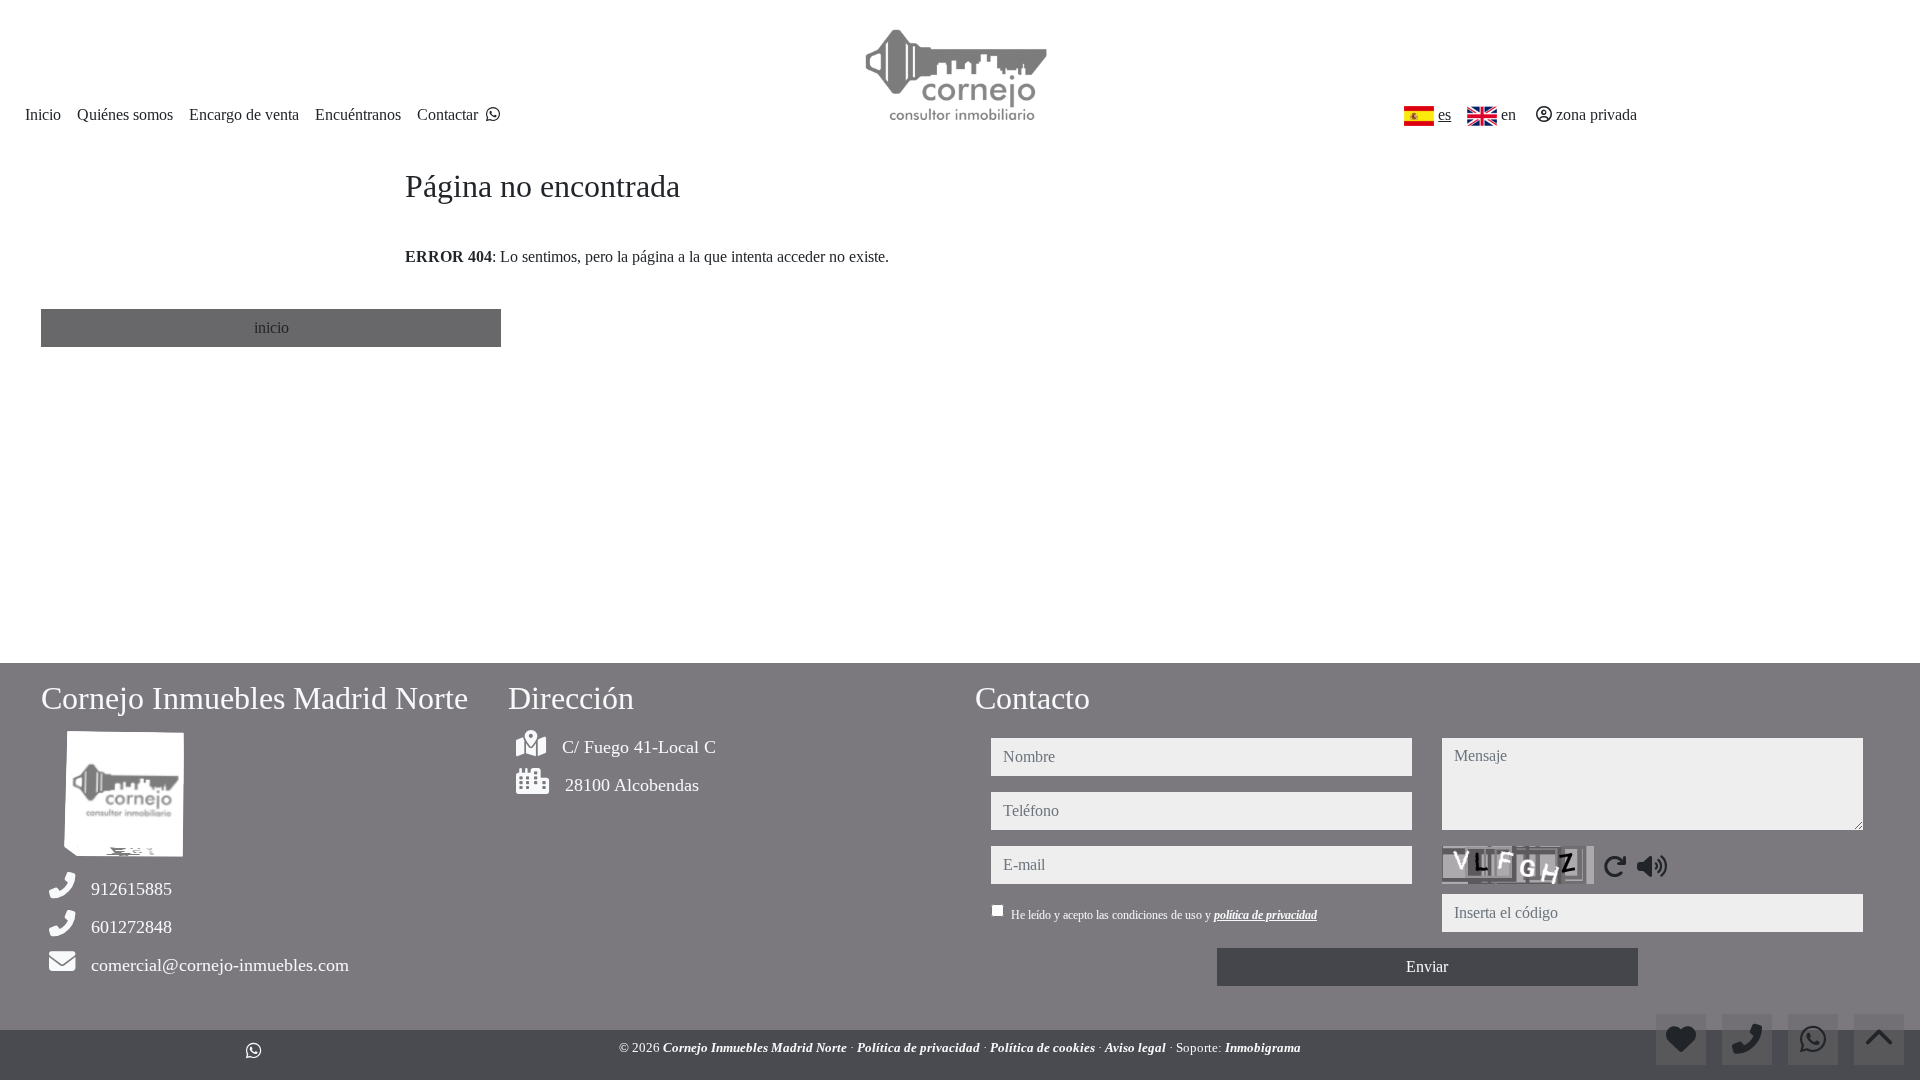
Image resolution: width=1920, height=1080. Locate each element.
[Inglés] (1482, 116)
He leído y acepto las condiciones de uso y (1164, 915)
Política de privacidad (920, 1047)
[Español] (1419, 116)
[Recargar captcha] (1615, 866)
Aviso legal (1137, 1047)
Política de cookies (1044, 1047)
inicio (271, 327)
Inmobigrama (1263, 1047)
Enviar (1427, 966)
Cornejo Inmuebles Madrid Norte (756, 1047)
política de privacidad (1265, 915)
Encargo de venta (244, 114)
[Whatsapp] (493, 114)
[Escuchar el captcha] (1652, 866)
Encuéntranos (358, 114)
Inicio (43, 114)
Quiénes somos (125, 114)
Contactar (447, 114)
